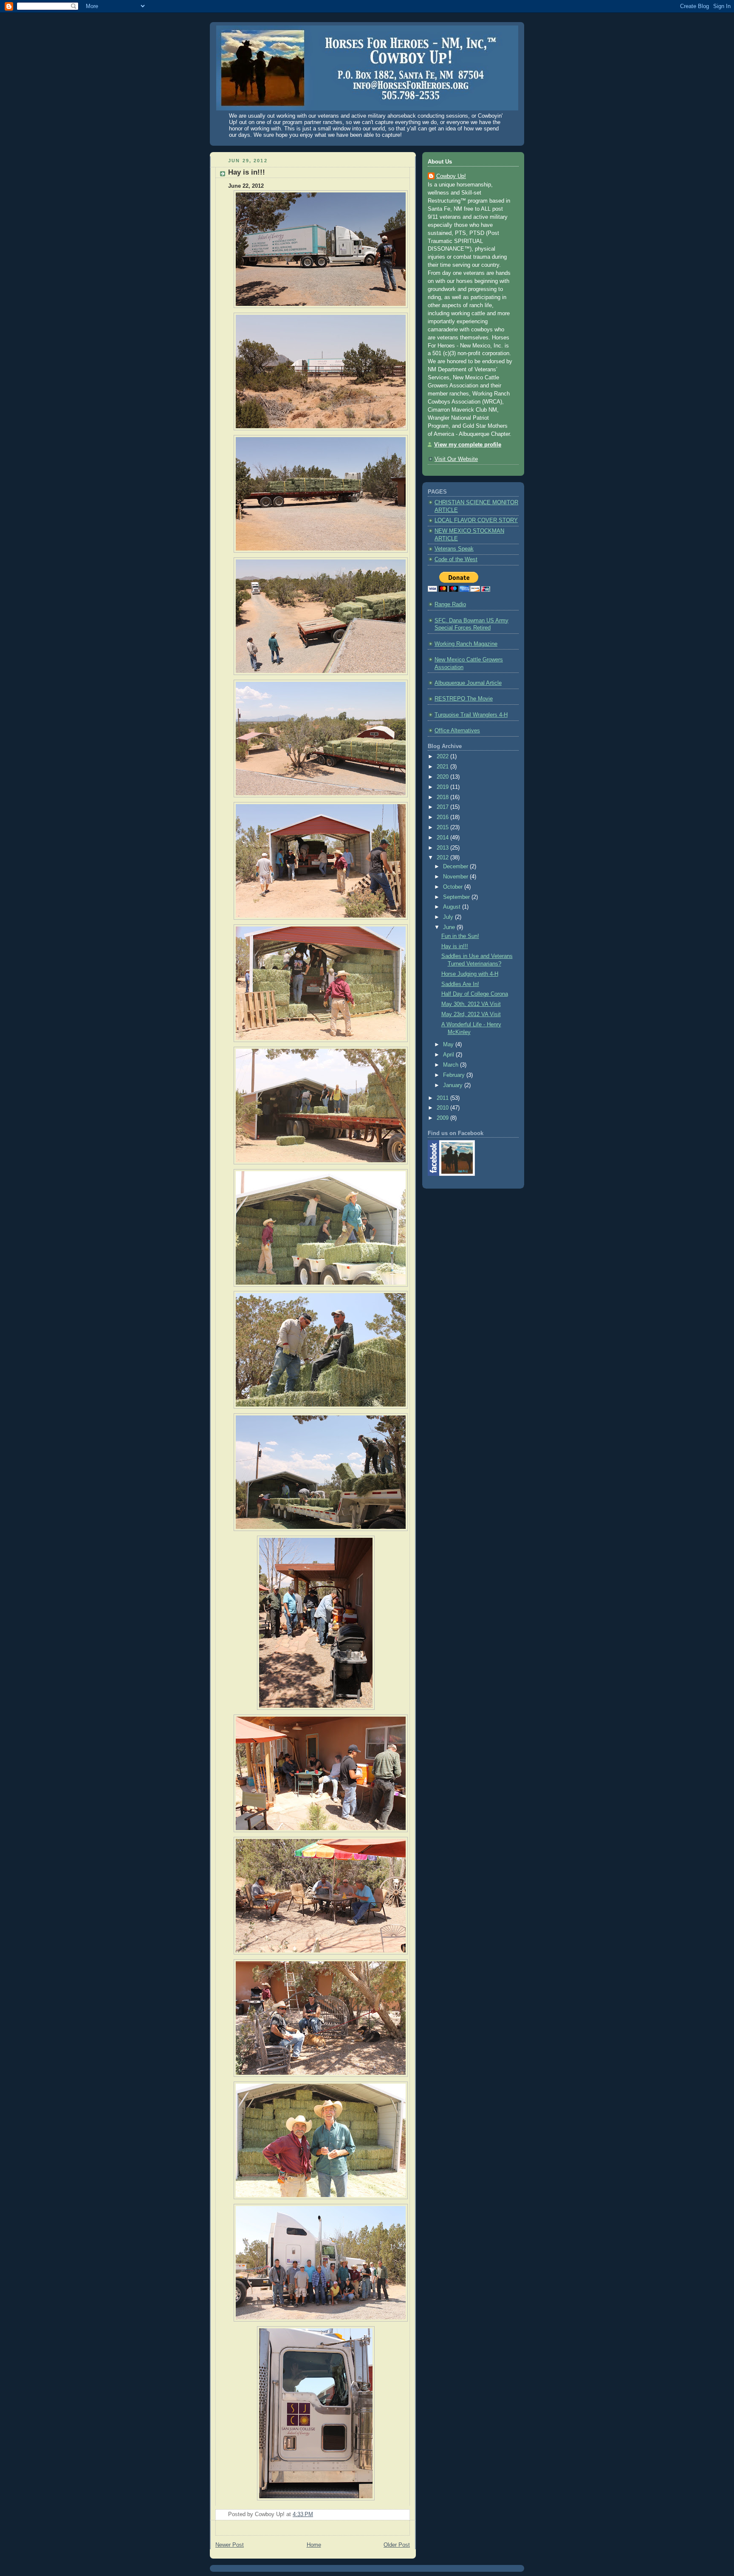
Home (314, 2545)
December (456, 867)
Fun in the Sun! (460, 936)
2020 (443, 777)
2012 (443, 858)
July (449, 917)
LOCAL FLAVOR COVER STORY (476, 520)
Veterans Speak (454, 549)
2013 (443, 848)
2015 (443, 828)
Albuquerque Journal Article (468, 683)
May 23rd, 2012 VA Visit (471, 1014)
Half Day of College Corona (475, 994)
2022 (443, 757)
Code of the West (456, 559)
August (453, 907)
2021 (443, 767)
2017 (443, 807)
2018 (443, 797)
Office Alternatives (457, 731)
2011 (443, 1098)
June (450, 927)
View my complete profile (468, 445)
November (456, 877)
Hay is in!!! (247, 172)
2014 (443, 838)
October (454, 887)
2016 (443, 817)
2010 (443, 1108)
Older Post (397, 2545)
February (455, 1075)
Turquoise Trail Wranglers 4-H (471, 715)
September (457, 897)
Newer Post (230, 2545)
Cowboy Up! (451, 176)
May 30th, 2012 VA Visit (471, 1004)
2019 (443, 787)
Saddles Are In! (460, 984)
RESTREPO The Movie (464, 699)
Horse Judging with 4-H (470, 974)
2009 (443, 1118)
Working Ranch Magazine (466, 644)
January (454, 1085)
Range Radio (450, 604)
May (449, 1045)
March (452, 1065)
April (449, 1055)
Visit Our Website (456, 459)
